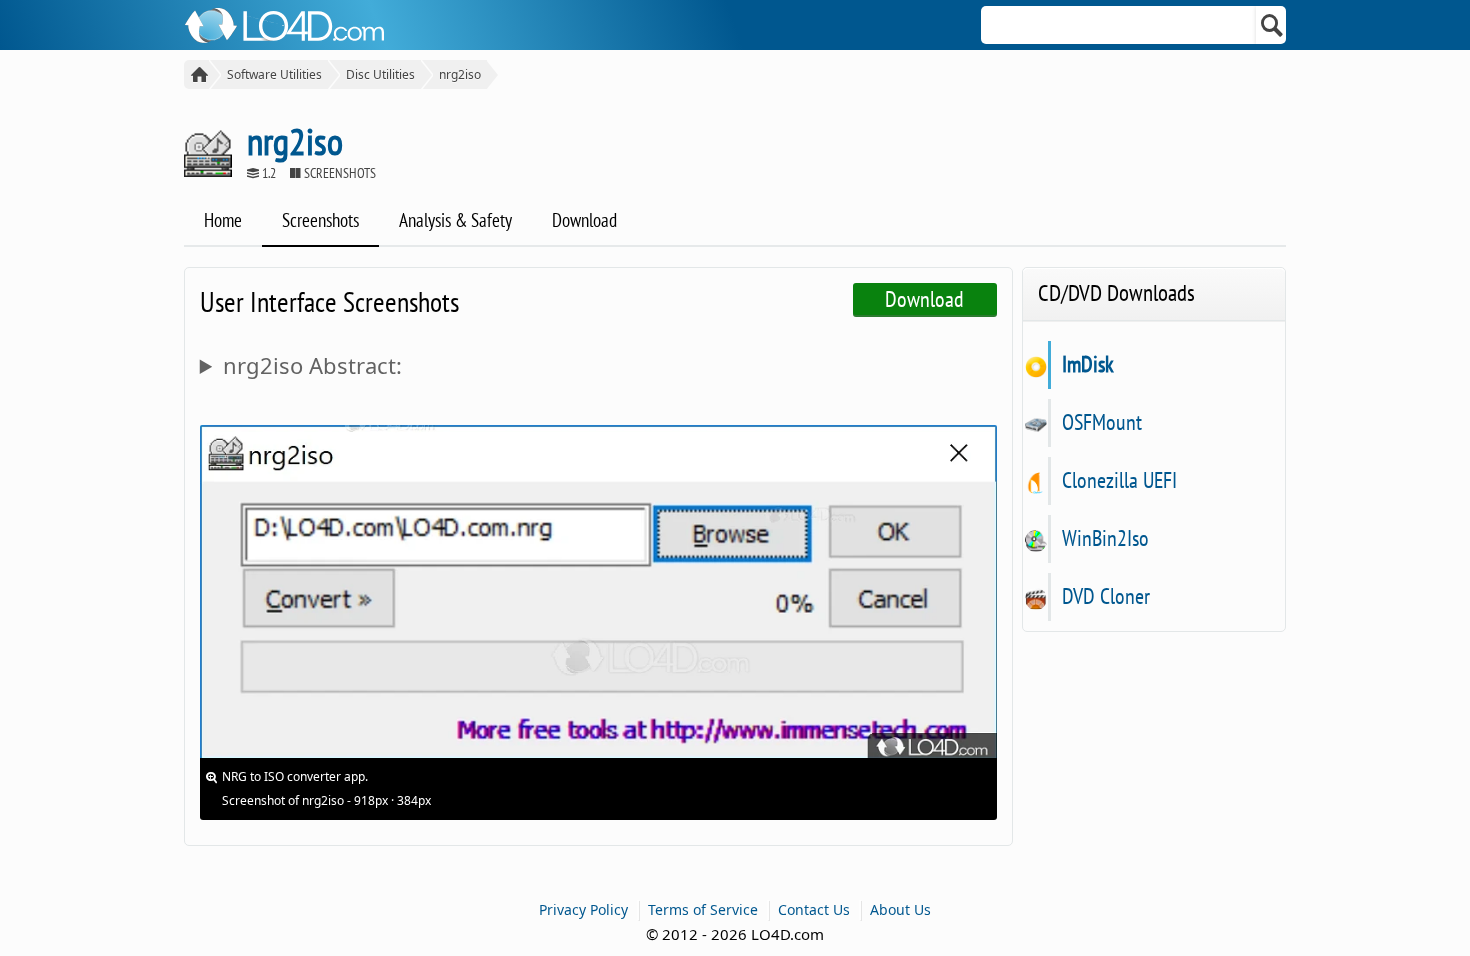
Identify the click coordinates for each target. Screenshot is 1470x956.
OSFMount (1101, 422)
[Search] (1272, 25)
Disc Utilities (380, 74)
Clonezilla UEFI (1119, 480)
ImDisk (1087, 364)
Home (223, 220)
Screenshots (320, 220)
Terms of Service (703, 909)
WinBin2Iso (1105, 538)
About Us (900, 909)
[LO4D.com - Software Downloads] (196, 74)
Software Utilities (274, 74)
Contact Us (814, 909)
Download (584, 220)
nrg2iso (460, 74)
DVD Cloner (1105, 596)
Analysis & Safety (455, 220)
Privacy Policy (583, 909)
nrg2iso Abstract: (312, 365)
